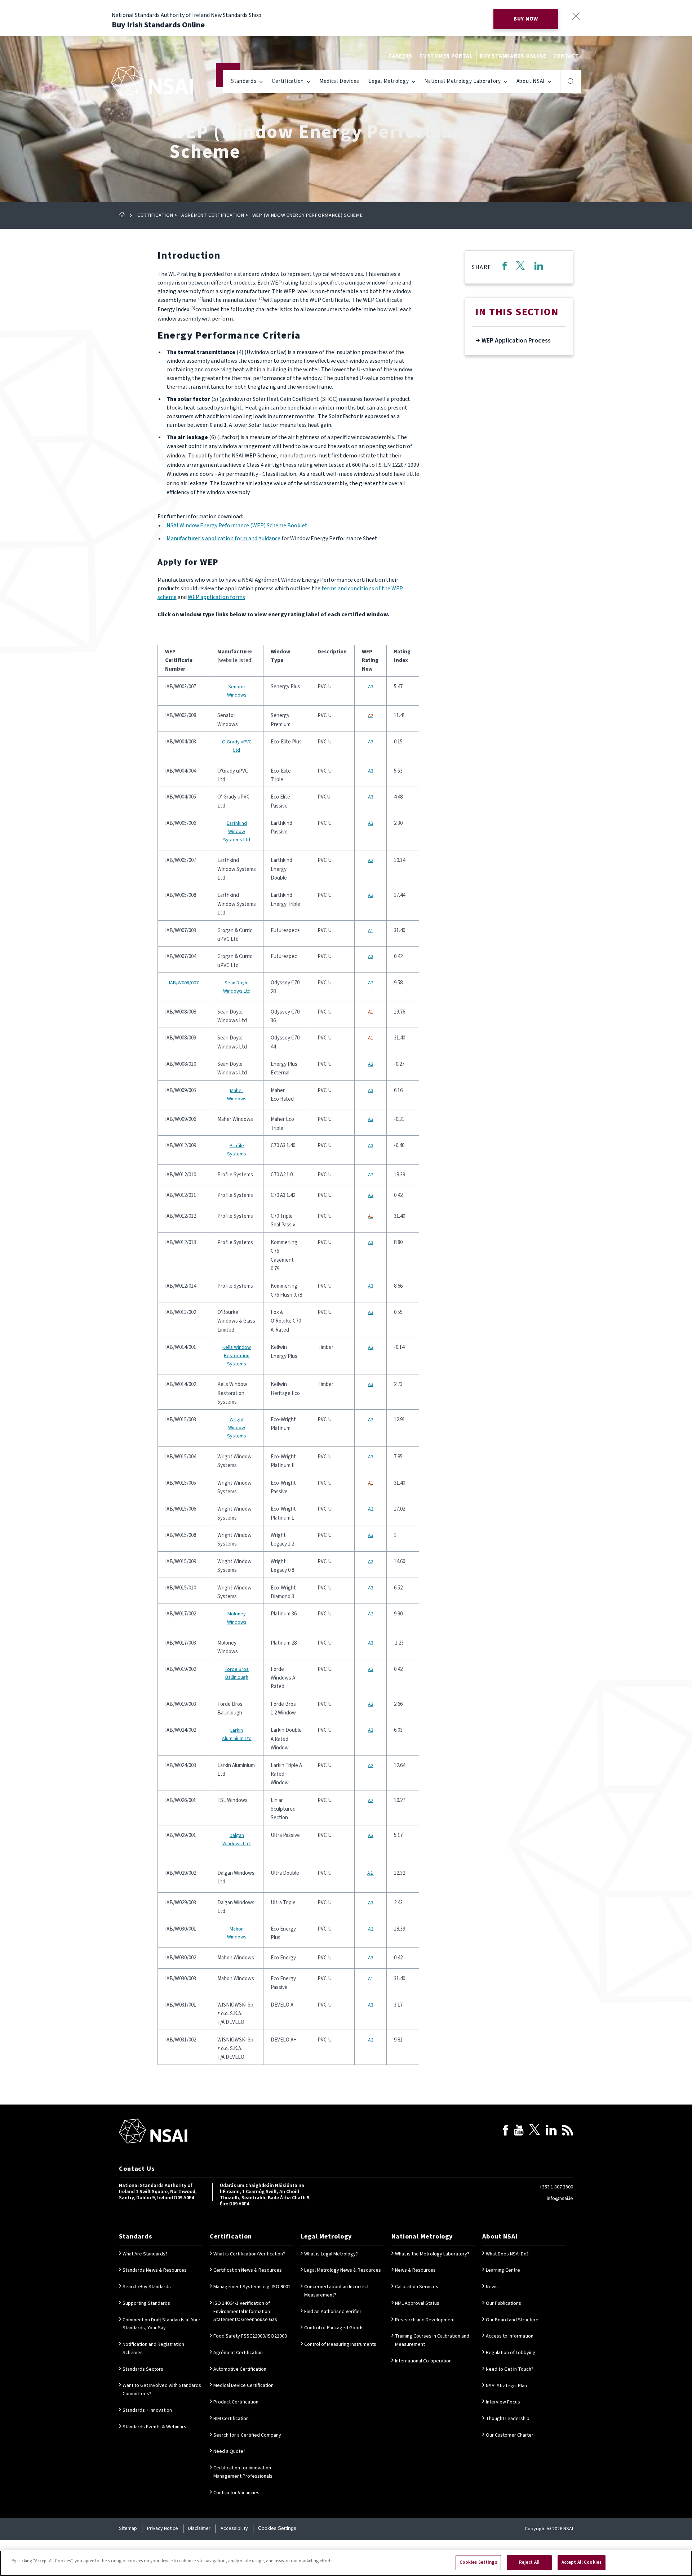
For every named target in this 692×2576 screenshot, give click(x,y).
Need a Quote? (229, 2451)
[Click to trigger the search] (571, 81)
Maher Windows (237, 1095)
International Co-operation (423, 2361)
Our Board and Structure (512, 2320)
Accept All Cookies (582, 2562)
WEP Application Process (515, 341)
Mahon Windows (237, 1933)
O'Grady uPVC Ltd (237, 746)
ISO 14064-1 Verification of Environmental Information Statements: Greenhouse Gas (245, 2312)
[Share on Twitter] (520, 267)
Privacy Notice (163, 2528)
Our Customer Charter (510, 2435)
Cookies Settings (277, 2528)
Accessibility (234, 2528)
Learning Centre (503, 2270)
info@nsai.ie (560, 2199)
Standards (244, 81)
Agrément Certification (213, 215)
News (492, 2287)
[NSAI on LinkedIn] (551, 2131)
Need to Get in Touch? (510, 2369)
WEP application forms (216, 597)
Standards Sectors (143, 2369)
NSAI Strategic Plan (506, 2386)
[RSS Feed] (568, 2131)
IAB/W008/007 (184, 983)
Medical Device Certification (243, 2385)
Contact (566, 56)
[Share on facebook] (504, 267)
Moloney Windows (237, 1618)
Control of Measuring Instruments (340, 2344)
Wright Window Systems (237, 1428)
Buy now (526, 19)
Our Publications (504, 2303)
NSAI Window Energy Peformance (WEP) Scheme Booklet (237, 526)
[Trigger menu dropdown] (261, 81)
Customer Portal (446, 56)
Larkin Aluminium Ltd (237, 1734)
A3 (371, 687)
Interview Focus (503, 2402)
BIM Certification (231, 2419)
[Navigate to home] (152, 81)
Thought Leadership (508, 2419)
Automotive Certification (240, 2369)
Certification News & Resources (248, 2270)
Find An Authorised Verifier (333, 2312)
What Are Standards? (145, 2254)
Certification (288, 81)
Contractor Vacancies (236, 2493)
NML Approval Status (417, 2303)
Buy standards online (513, 56)
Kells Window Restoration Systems (237, 1356)
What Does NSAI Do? (507, 2254)
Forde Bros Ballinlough (237, 1674)
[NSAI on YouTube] (519, 2131)
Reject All (529, 2562)
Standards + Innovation (147, 2410)
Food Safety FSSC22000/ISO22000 (250, 2336)
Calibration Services (417, 2287)
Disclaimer (199, 2528)
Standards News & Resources (155, 2270)
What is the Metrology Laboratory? (432, 2254)
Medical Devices (339, 81)
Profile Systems (237, 1150)
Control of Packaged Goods (334, 2328)
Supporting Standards (146, 2303)
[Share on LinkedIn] (539, 267)
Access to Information (510, 2336)
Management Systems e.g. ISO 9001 (252, 2287)
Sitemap (128, 2528)
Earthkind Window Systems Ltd (237, 832)
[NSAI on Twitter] (534, 2131)
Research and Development (425, 2320)
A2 (371, 860)
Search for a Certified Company (247, 2435)
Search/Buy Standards (147, 2287)
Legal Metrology (389, 81)
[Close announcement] (576, 16)
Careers (400, 56)
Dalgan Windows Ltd (237, 1840)
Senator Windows (237, 691)
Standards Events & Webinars (154, 2427)
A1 (371, 931)
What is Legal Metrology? (331, 2254)
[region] (346, 2563)
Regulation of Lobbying (511, 2353)
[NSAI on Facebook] (506, 2131)
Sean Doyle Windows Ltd (237, 987)
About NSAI (531, 81)
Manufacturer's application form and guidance (223, 538)
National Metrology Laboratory (463, 81)
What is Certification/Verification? (249, 2254)
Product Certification (236, 2402)
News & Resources (415, 2270)
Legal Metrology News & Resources (343, 2270)
